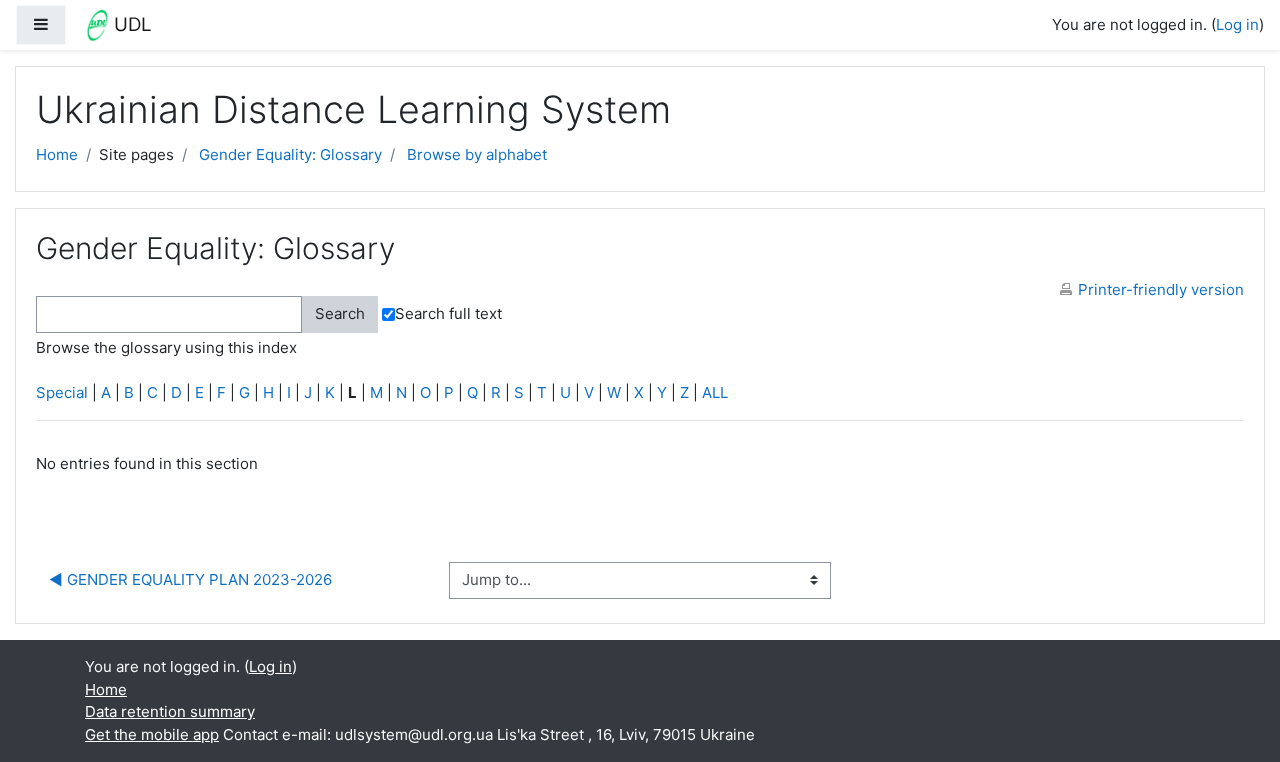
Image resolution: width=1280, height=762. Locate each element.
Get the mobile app (152, 734)
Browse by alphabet (477, 154)
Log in (1237, 24)
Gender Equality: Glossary (290, 154)
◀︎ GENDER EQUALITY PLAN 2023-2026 (190, 579)
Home (57, 154)
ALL (715, 392)
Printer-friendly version (1161, 289)
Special (62, 392)
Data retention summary (170, 711)
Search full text (448, 313)
